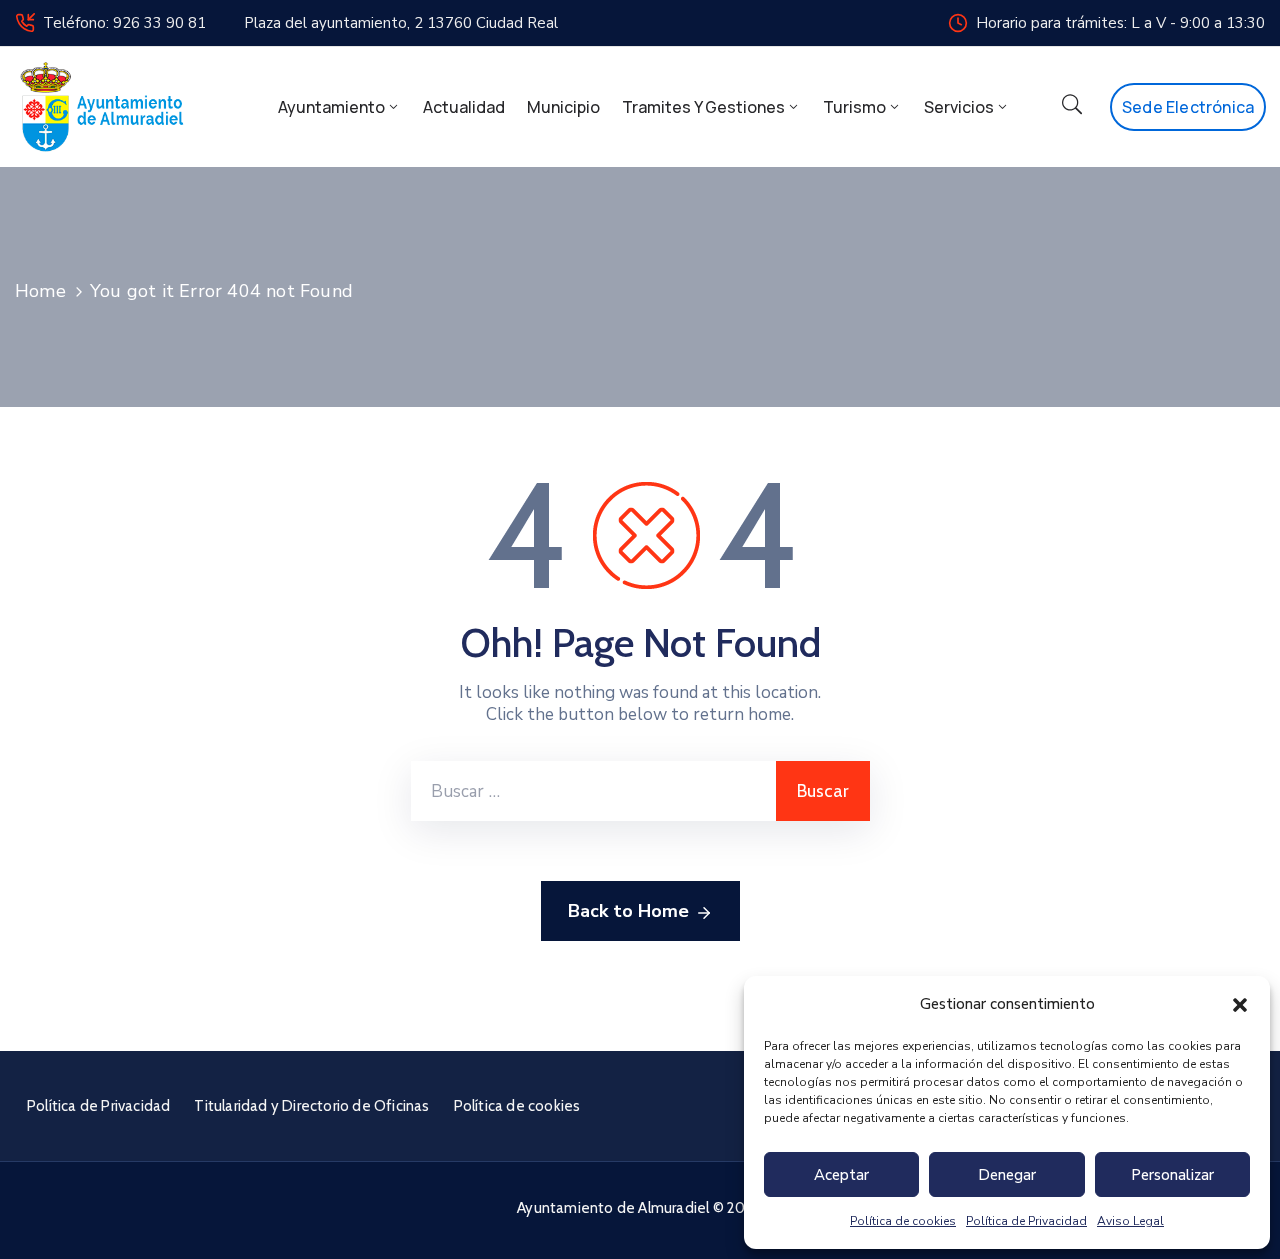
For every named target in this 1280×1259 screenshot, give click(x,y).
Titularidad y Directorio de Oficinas (311, 1106)
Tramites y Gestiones (703, 107)
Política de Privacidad (1026, 1221)
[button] (1240, 1004)
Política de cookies (903, 1221)
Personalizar (1172, 1175)
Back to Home (628, 911)
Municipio (563, 107)
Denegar (1007, 1175)
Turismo (854, 107)
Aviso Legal (1130, 1221)
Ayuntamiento (331, 107)
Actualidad (464, 107)
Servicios (959, 107)
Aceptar (841, 1175)
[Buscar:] (593, 791)
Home (40, 291)
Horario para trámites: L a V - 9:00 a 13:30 (1120, 23)
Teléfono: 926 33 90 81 (124, 23)
